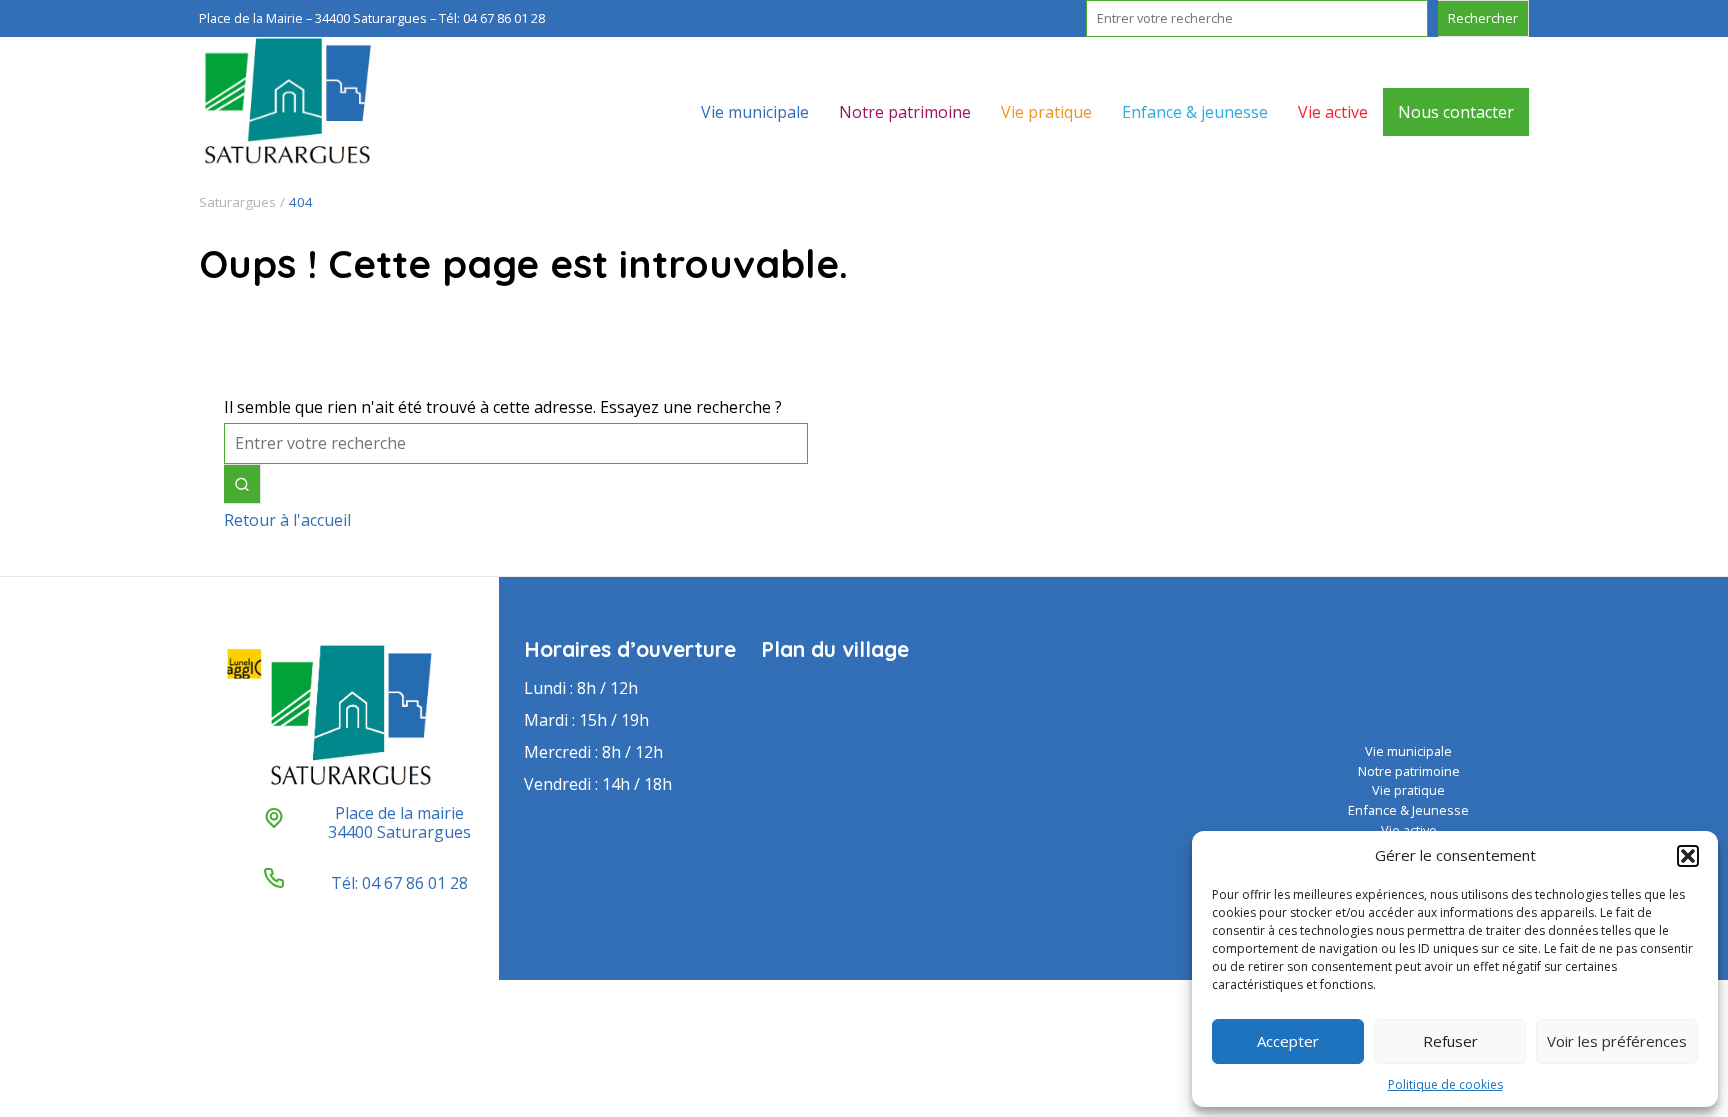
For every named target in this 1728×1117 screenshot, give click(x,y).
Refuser (1450, 1041)
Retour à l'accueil (287, 520)
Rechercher (1483, 18)
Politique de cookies (1445, 1084)
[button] (1688, 856)
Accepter (1288, 1041)
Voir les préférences (1617, 1041)
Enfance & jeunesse (1195, 112)
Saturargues (237, 202)
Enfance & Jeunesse (1408, 810)
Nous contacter (1456, 112)
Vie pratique (1046, 112)
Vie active (1333, 112)
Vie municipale (755, 112)
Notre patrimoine (905, 112)
